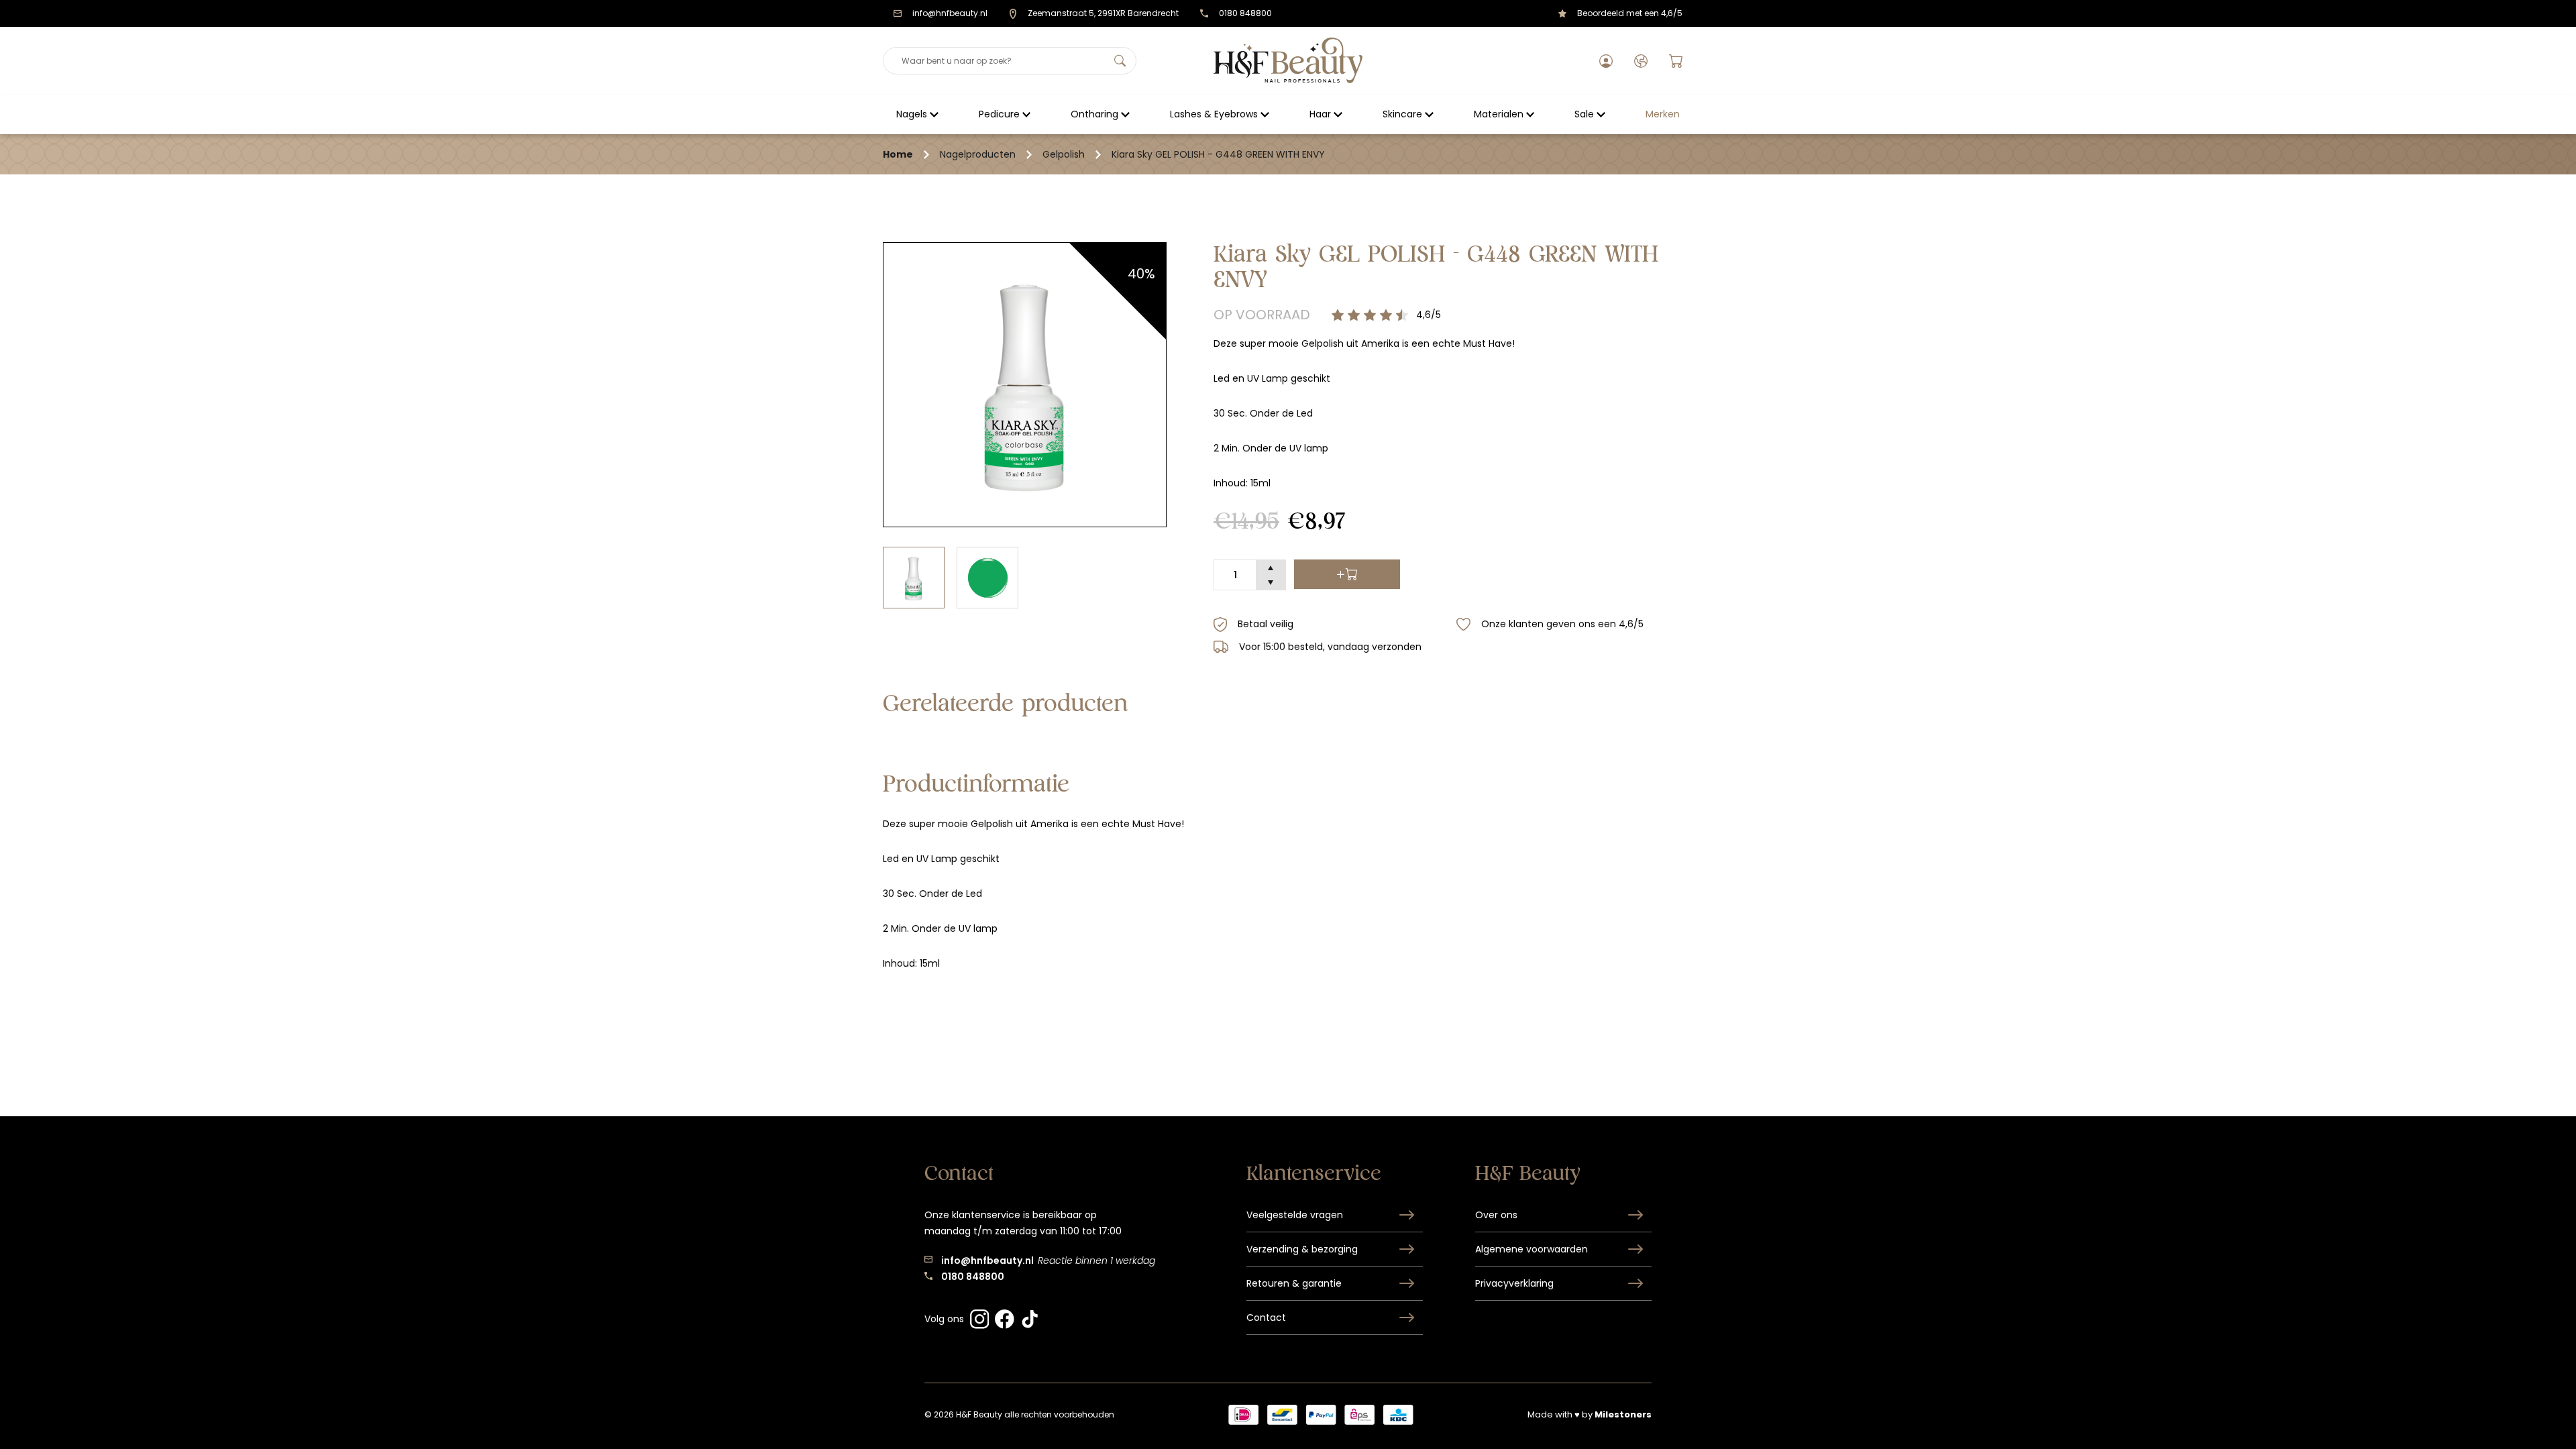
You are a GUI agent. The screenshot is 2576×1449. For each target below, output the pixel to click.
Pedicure (999, 114)
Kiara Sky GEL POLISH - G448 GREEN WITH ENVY (1218, 154)
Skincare (1402, 114)
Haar (1320, 114)
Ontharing (1094, 114)
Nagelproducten (978, 154)
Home (898, 154)
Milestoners (1623, 1414)
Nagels (912, 114)
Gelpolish (1064, 154)
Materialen (1499, 114)
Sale (1584, 114)
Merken (1663, 114)
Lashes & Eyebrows (1214, 114)
